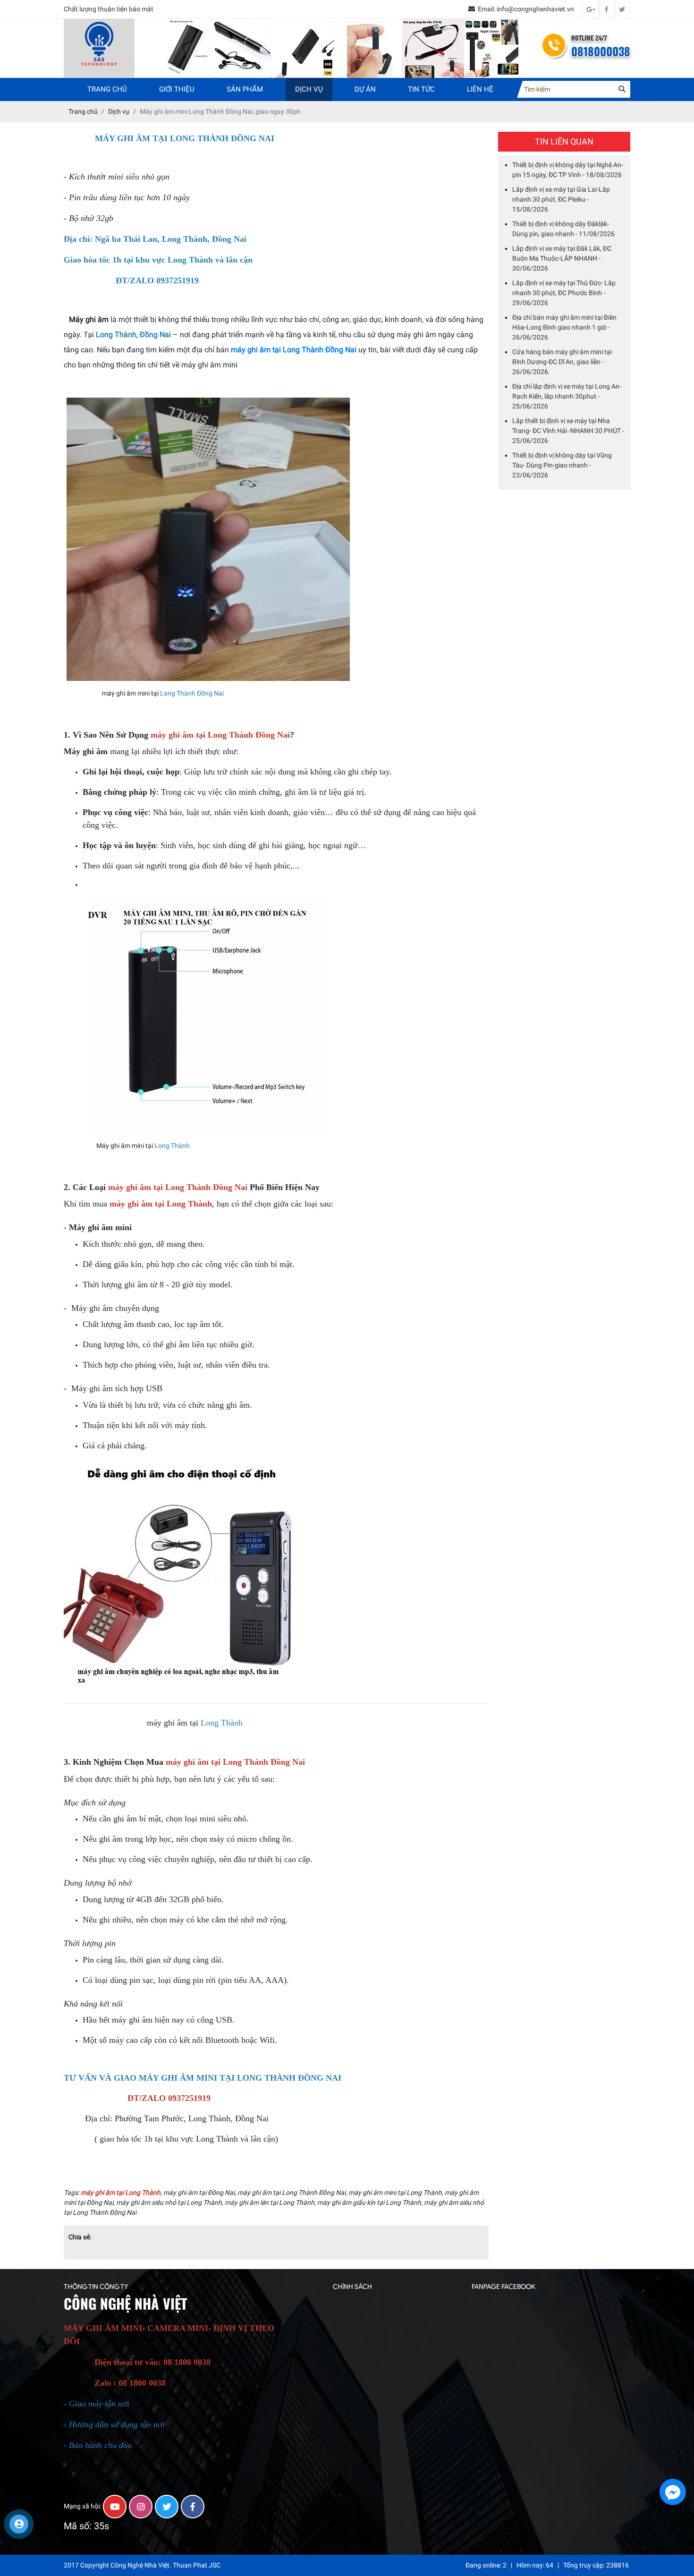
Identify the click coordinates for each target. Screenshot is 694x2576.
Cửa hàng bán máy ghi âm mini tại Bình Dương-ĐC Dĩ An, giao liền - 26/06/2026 (562, 361)
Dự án (365, 89)
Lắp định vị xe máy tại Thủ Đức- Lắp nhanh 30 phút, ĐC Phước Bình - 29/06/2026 (564, 292)
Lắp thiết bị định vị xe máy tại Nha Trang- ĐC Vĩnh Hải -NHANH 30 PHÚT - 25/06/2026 (568, 430)
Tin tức (421, 89)
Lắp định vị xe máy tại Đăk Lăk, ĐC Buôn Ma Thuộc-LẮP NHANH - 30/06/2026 (562, 258)
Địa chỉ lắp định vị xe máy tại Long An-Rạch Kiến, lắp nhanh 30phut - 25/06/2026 (567, 396)
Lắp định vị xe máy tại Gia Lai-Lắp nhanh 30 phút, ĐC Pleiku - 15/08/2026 (561, 199)
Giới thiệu (177, 89)
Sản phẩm (245, 89)
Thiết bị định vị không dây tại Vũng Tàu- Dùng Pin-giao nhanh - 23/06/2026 (562, 465)
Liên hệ (480, 89)
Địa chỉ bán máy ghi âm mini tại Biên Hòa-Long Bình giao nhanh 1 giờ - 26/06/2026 (564, 327)
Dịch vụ (309, 89)
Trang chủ (107, 89)
